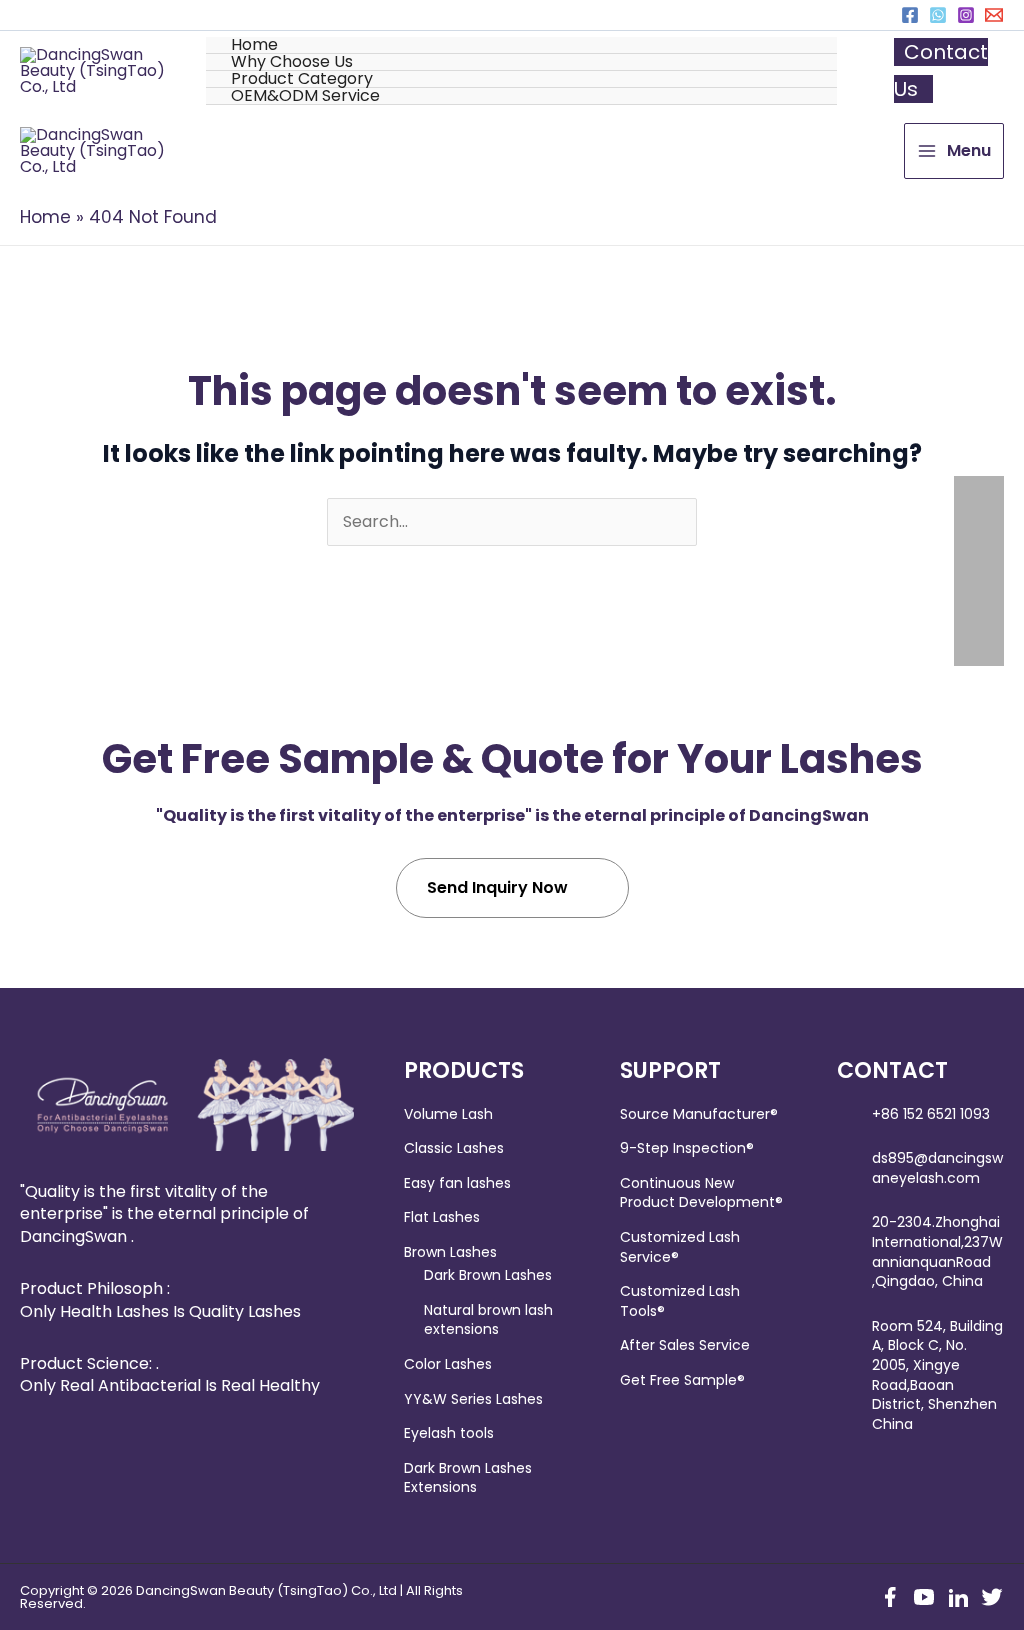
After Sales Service (685, 1345)
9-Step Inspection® (687, 1148)
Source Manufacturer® (699, 1114)
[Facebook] (910, 15)
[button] (521, 62)
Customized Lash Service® (680, 1247)
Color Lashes (448, 1364)
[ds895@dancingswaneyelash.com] (994, 15)
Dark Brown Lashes (488, 1275)
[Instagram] (966, 15)
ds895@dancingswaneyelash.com (937, 1168)
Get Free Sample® (682, 1380)
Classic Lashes (454, 1148)
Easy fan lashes (457, 1183)
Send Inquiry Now (497, 887)
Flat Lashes (442, 1217)
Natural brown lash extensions (488, 1320)
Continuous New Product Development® (701, 1193)
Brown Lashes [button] (450, 1252)
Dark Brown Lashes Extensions (468, 1478)
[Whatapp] (938, 15)
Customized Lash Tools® (680, 1301)
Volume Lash (448, 1114)
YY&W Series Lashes (473, 1399)
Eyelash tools (449, 1433)
